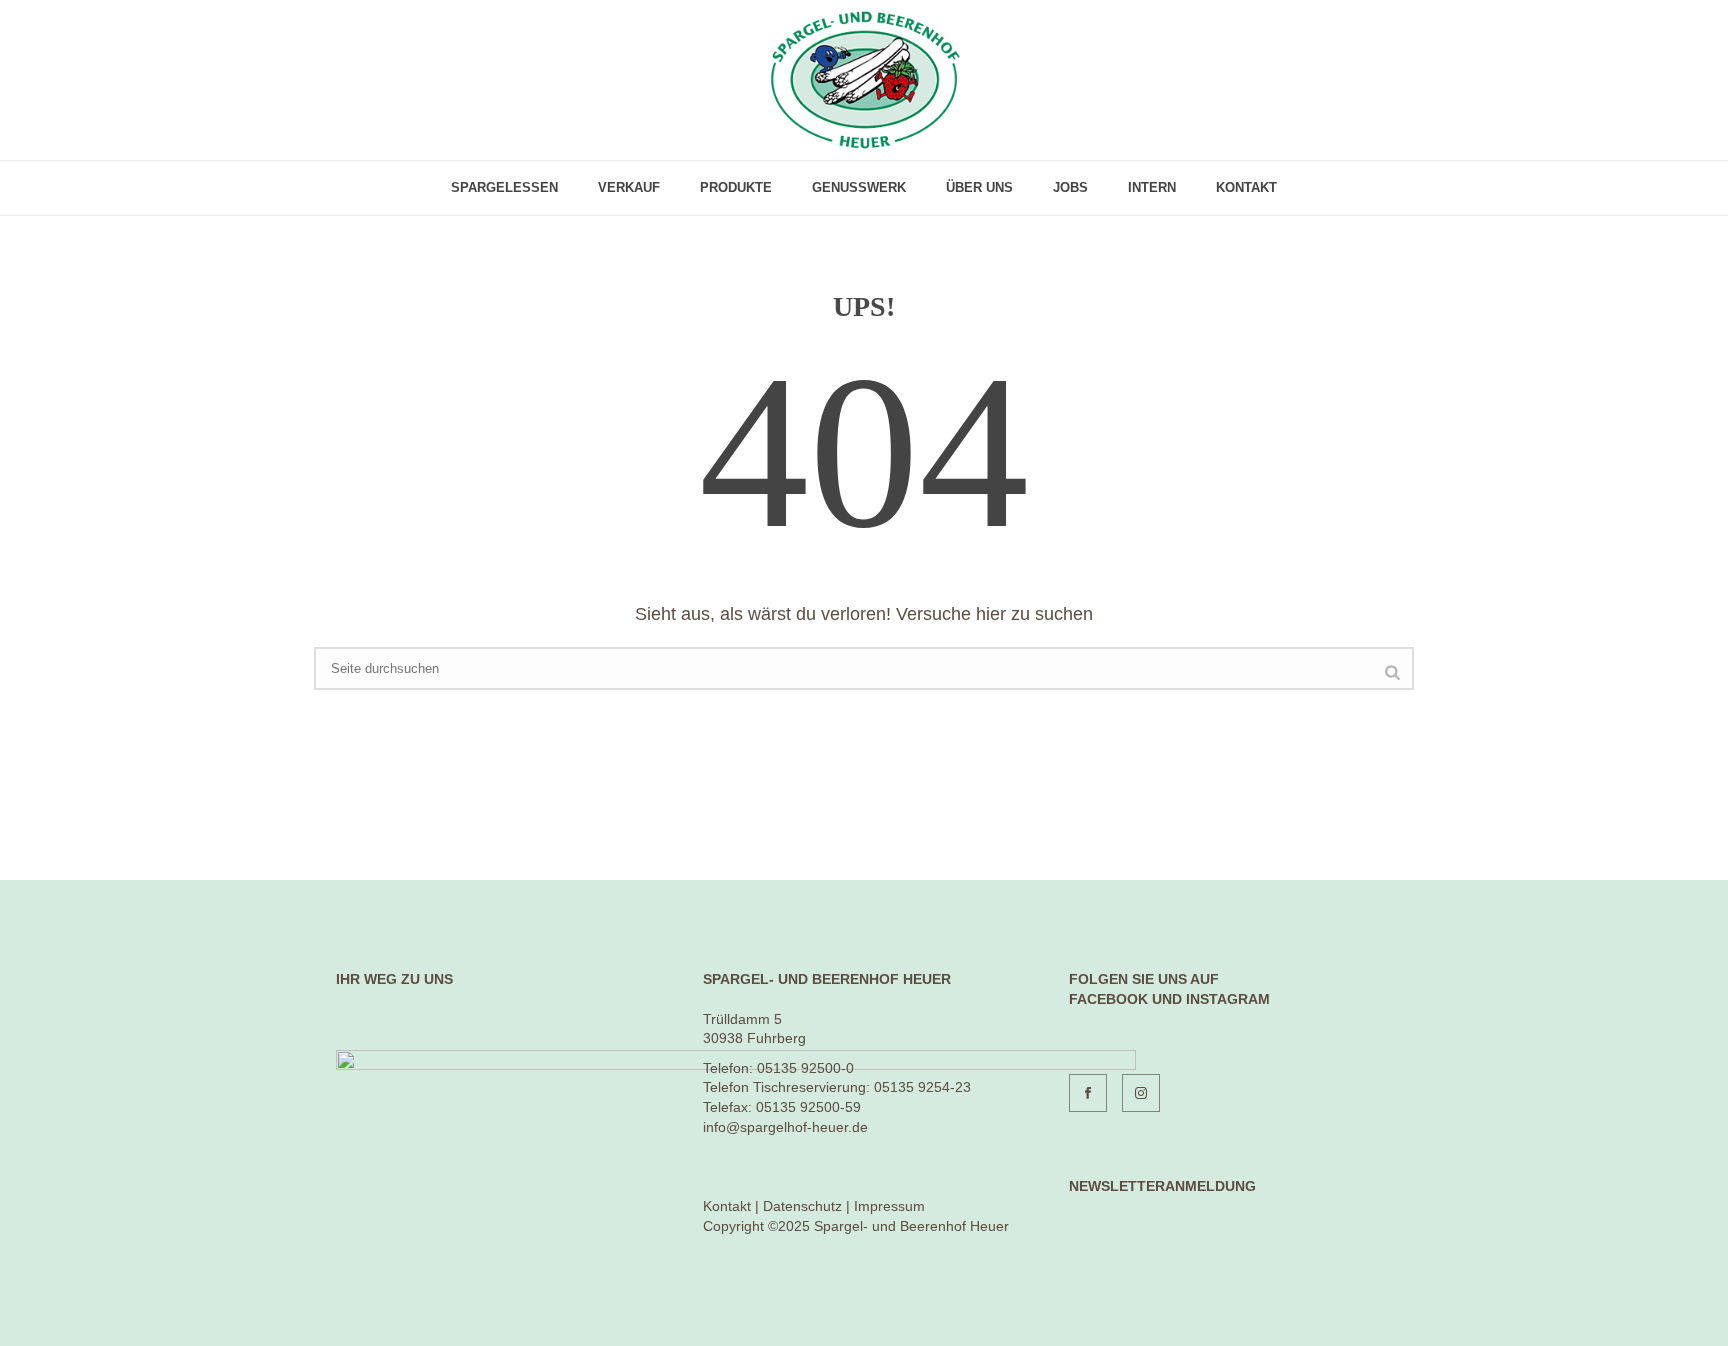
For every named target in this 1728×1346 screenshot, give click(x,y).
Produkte (736, 187)
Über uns (979, 187)
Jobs (1070, 187)
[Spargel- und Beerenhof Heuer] (864, 80)
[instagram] (1141, 1093)
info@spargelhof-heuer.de (785, 1127)
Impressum (889, 1206)
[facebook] (1088, 1093)
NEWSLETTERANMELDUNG (1162, 1186)
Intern (1152, 187)
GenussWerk (859, 187)
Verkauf (629, 187)
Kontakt (1246, 187)
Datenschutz (802, 1206)
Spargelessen (504, 187)
